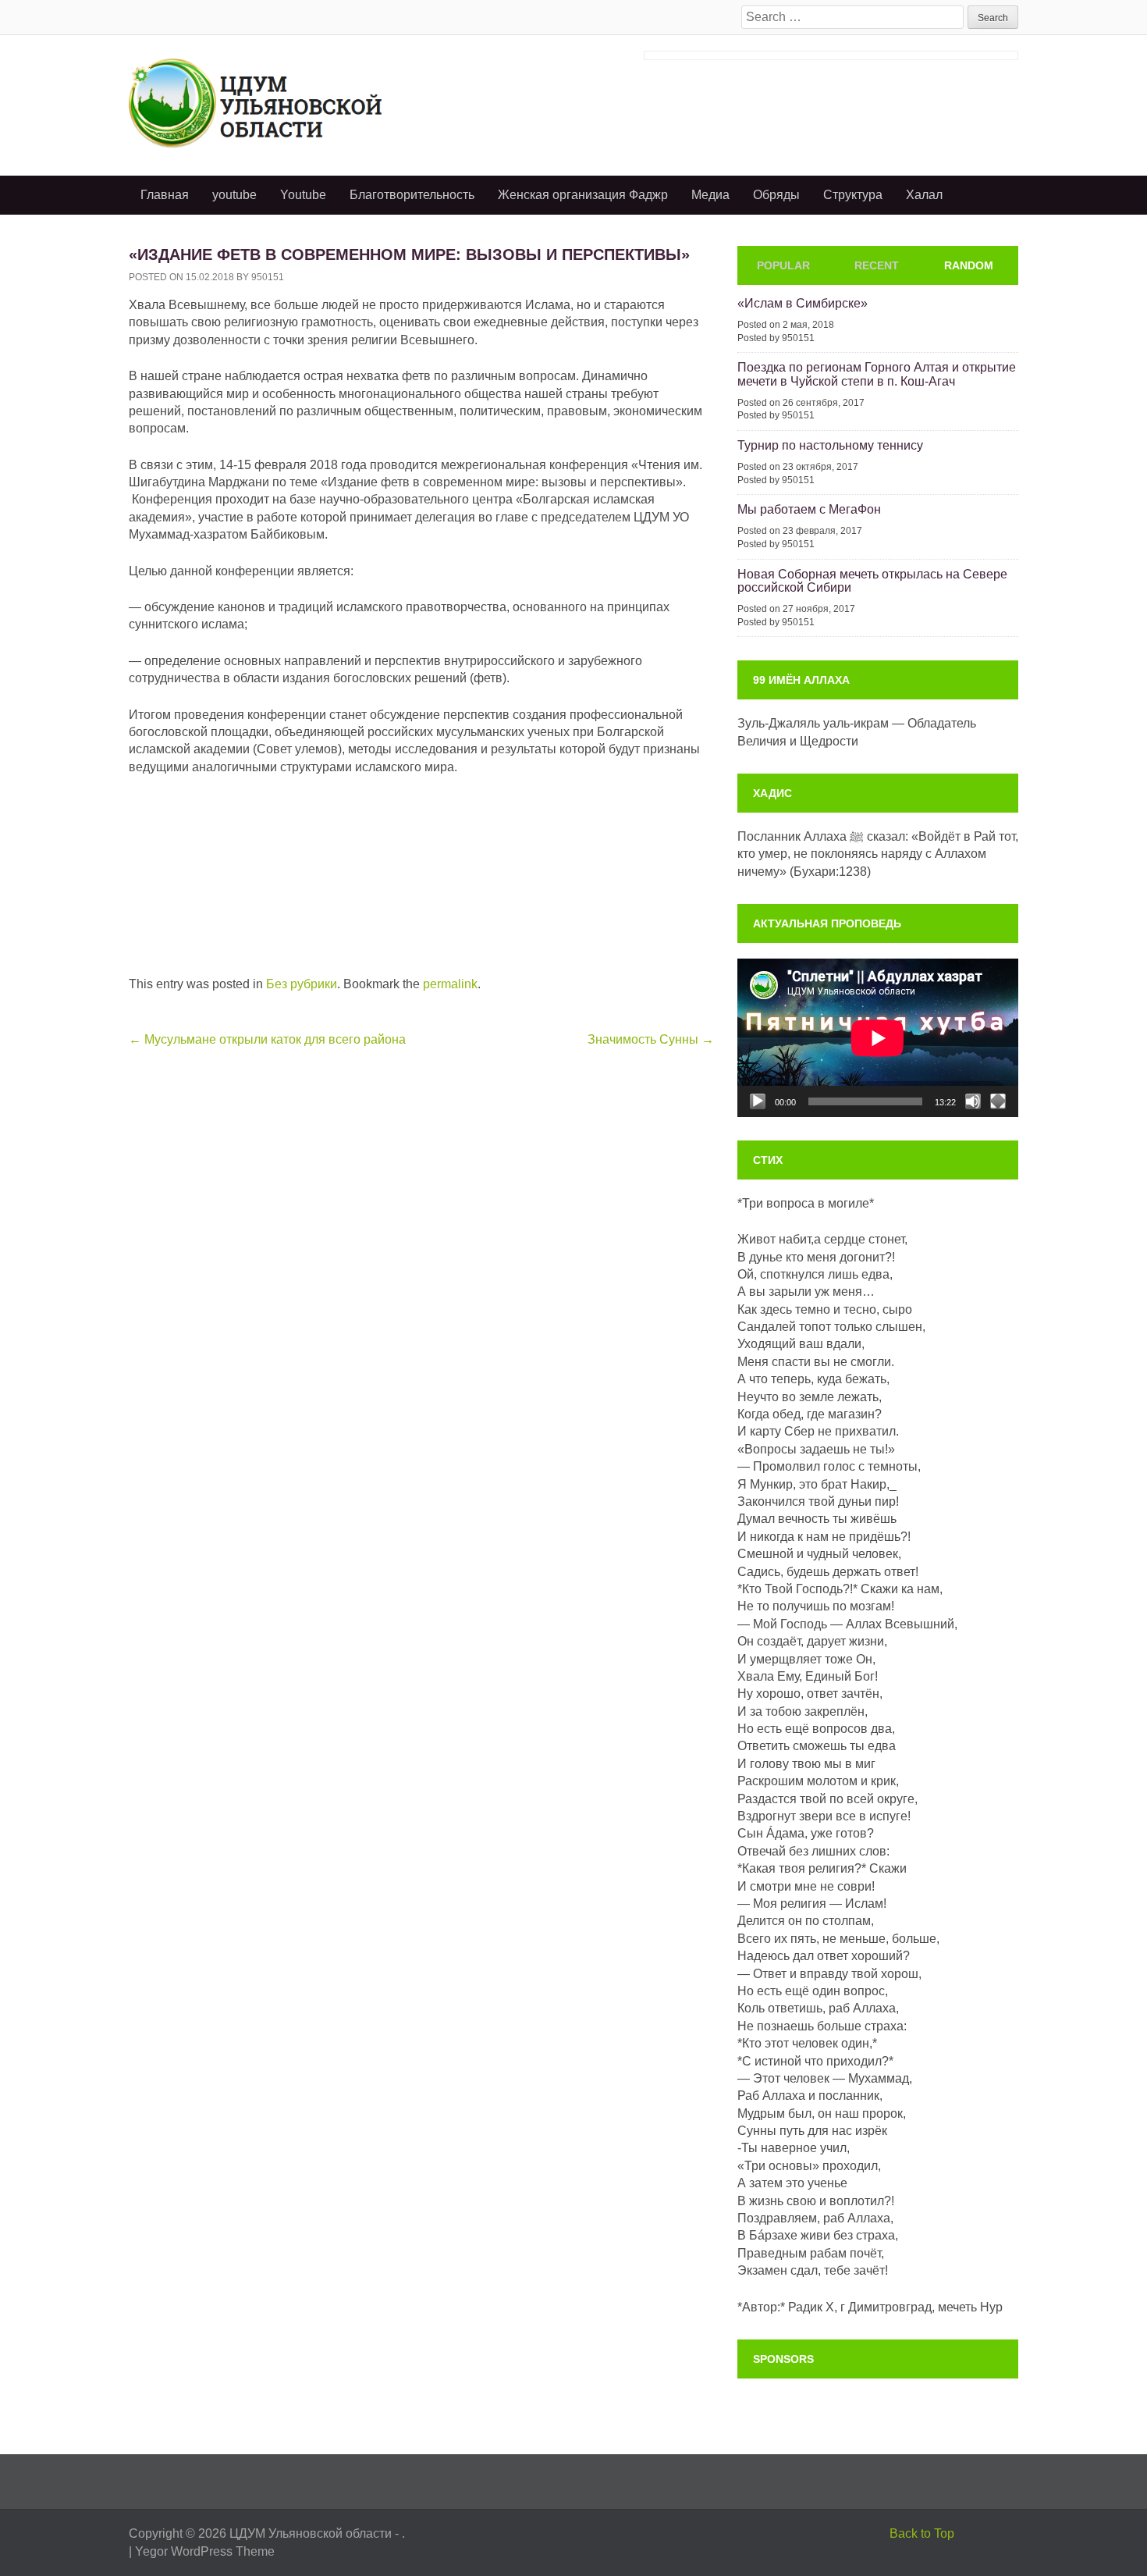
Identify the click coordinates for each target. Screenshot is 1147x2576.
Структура (853, 195)
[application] (878, 1038)
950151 (268, 277)
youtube (234, 195)
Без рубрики (302, 984)
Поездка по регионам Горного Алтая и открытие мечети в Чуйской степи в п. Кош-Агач (877, 374)
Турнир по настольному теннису (830, 445)
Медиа (710, 195)
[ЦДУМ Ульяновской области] (280, 103)
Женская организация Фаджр (583, 195)
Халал (924, 195)
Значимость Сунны (651, 1039)
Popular (783, 265)
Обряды (776, 195)
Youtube (303, 195)
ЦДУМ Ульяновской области (311, 2533)
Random (969, 265)
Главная (165, 195)
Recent (877, 265)
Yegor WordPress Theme (205, 2551)
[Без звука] (973, 1101)
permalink (450, 984)
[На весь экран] (998, 1101)
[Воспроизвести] (758, 1101)
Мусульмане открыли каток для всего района (267, 1039)
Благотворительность (412, 195)
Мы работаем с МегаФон (809, 509)
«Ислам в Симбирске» (803, 303)
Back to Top (922, 2533)
